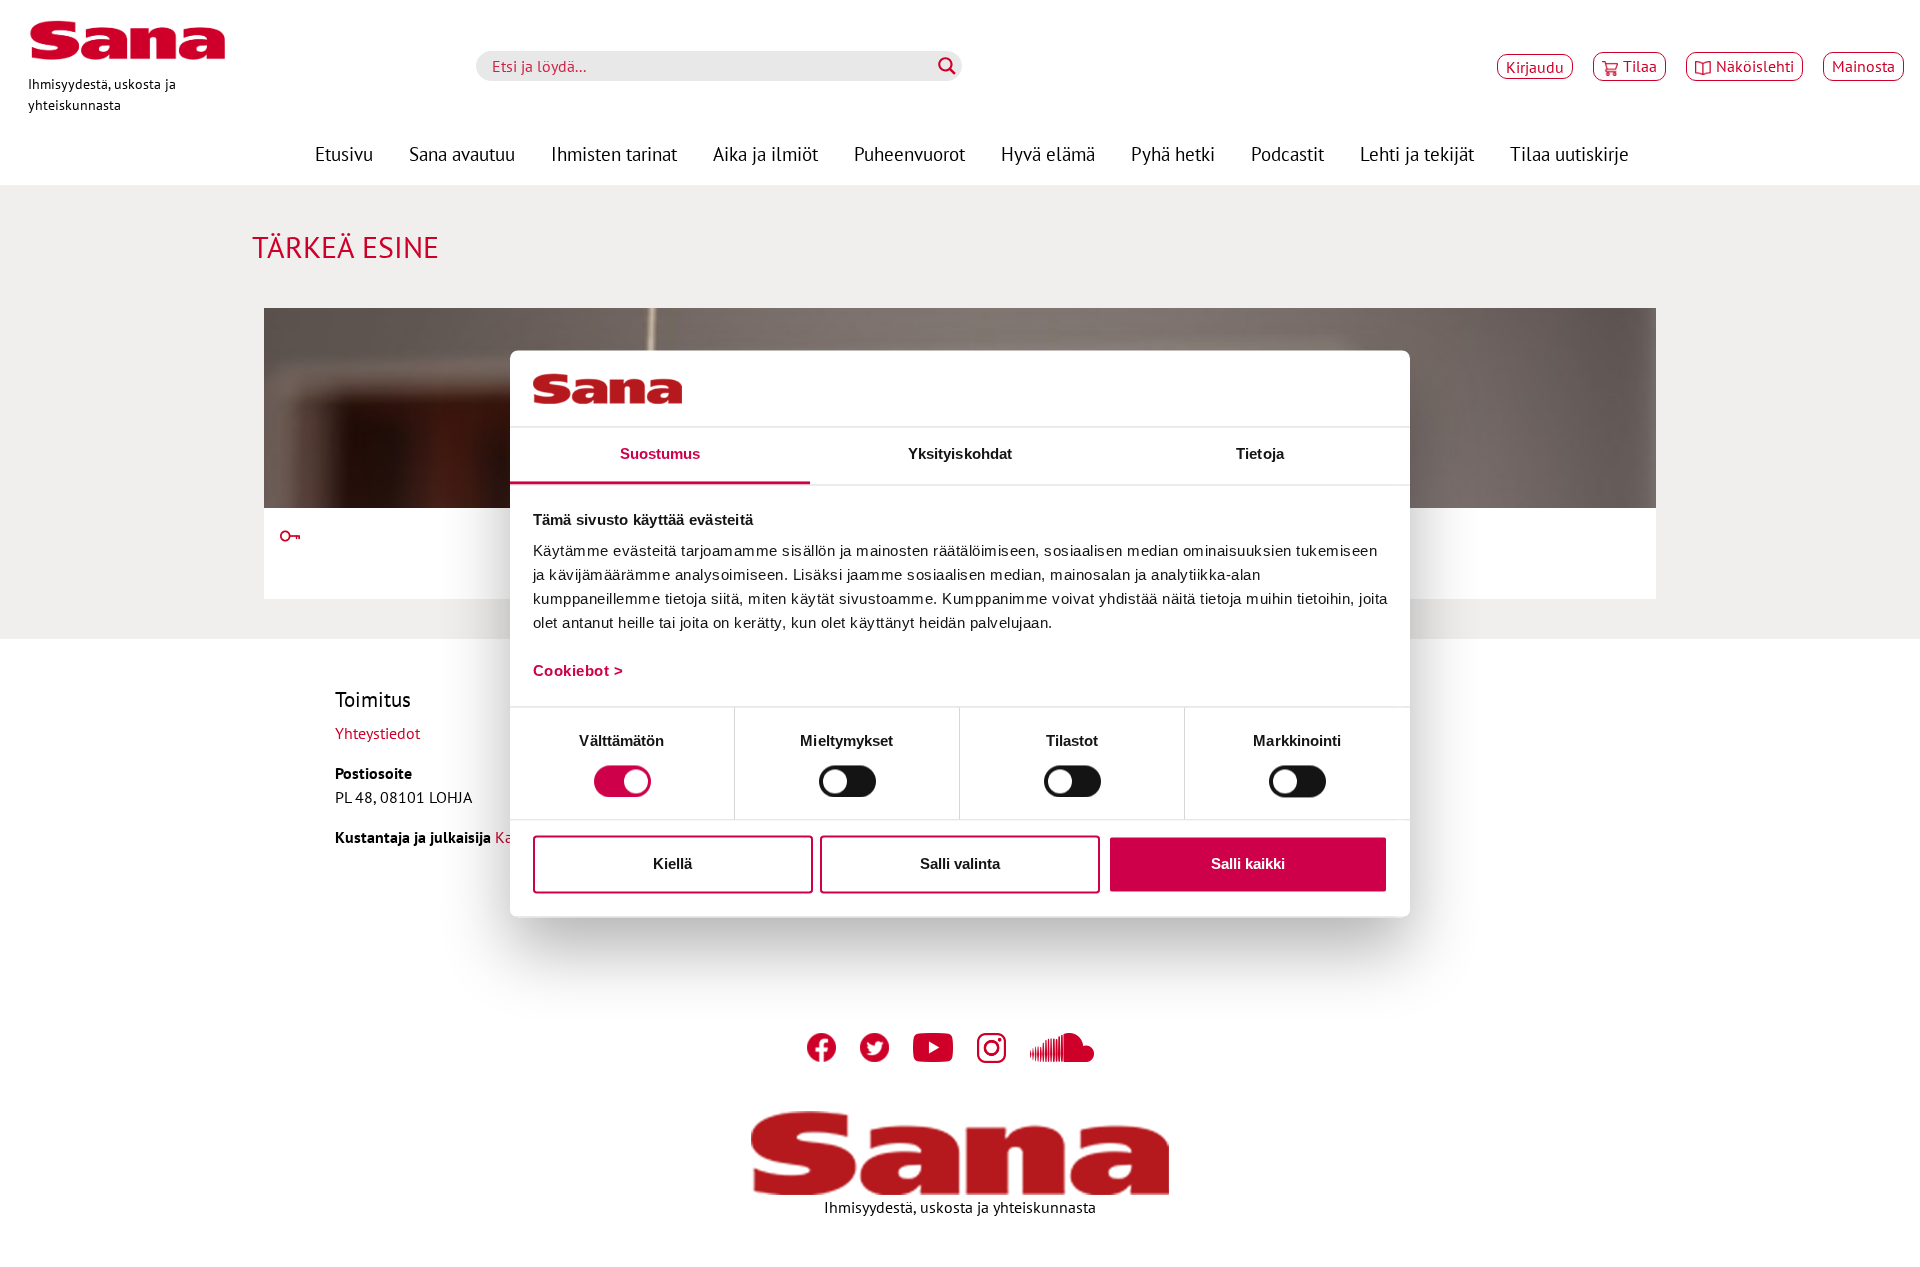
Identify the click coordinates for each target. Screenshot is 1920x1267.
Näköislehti (1755, 66)
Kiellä (672, 864)
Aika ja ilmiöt (765, 153)
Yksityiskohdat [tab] (960, 454)
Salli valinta (960, 864)
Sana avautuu (462, 153)
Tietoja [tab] (1260, 454)
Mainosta (1863, 66)
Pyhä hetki (1173, 153)
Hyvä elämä (1048, 153)
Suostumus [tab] (660, 454)
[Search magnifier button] (947, 66)
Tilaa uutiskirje (1569, 153)
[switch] (847, 781)
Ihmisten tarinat (614, 153)
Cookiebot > (578, 671)
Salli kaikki (1248, 864)
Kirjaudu (1535, 67)
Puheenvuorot (909, 153)
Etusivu (344, 153)
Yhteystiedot (377, 733)
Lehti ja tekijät (1417, 153)
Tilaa (1640, 66)
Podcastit (1287, 153)
